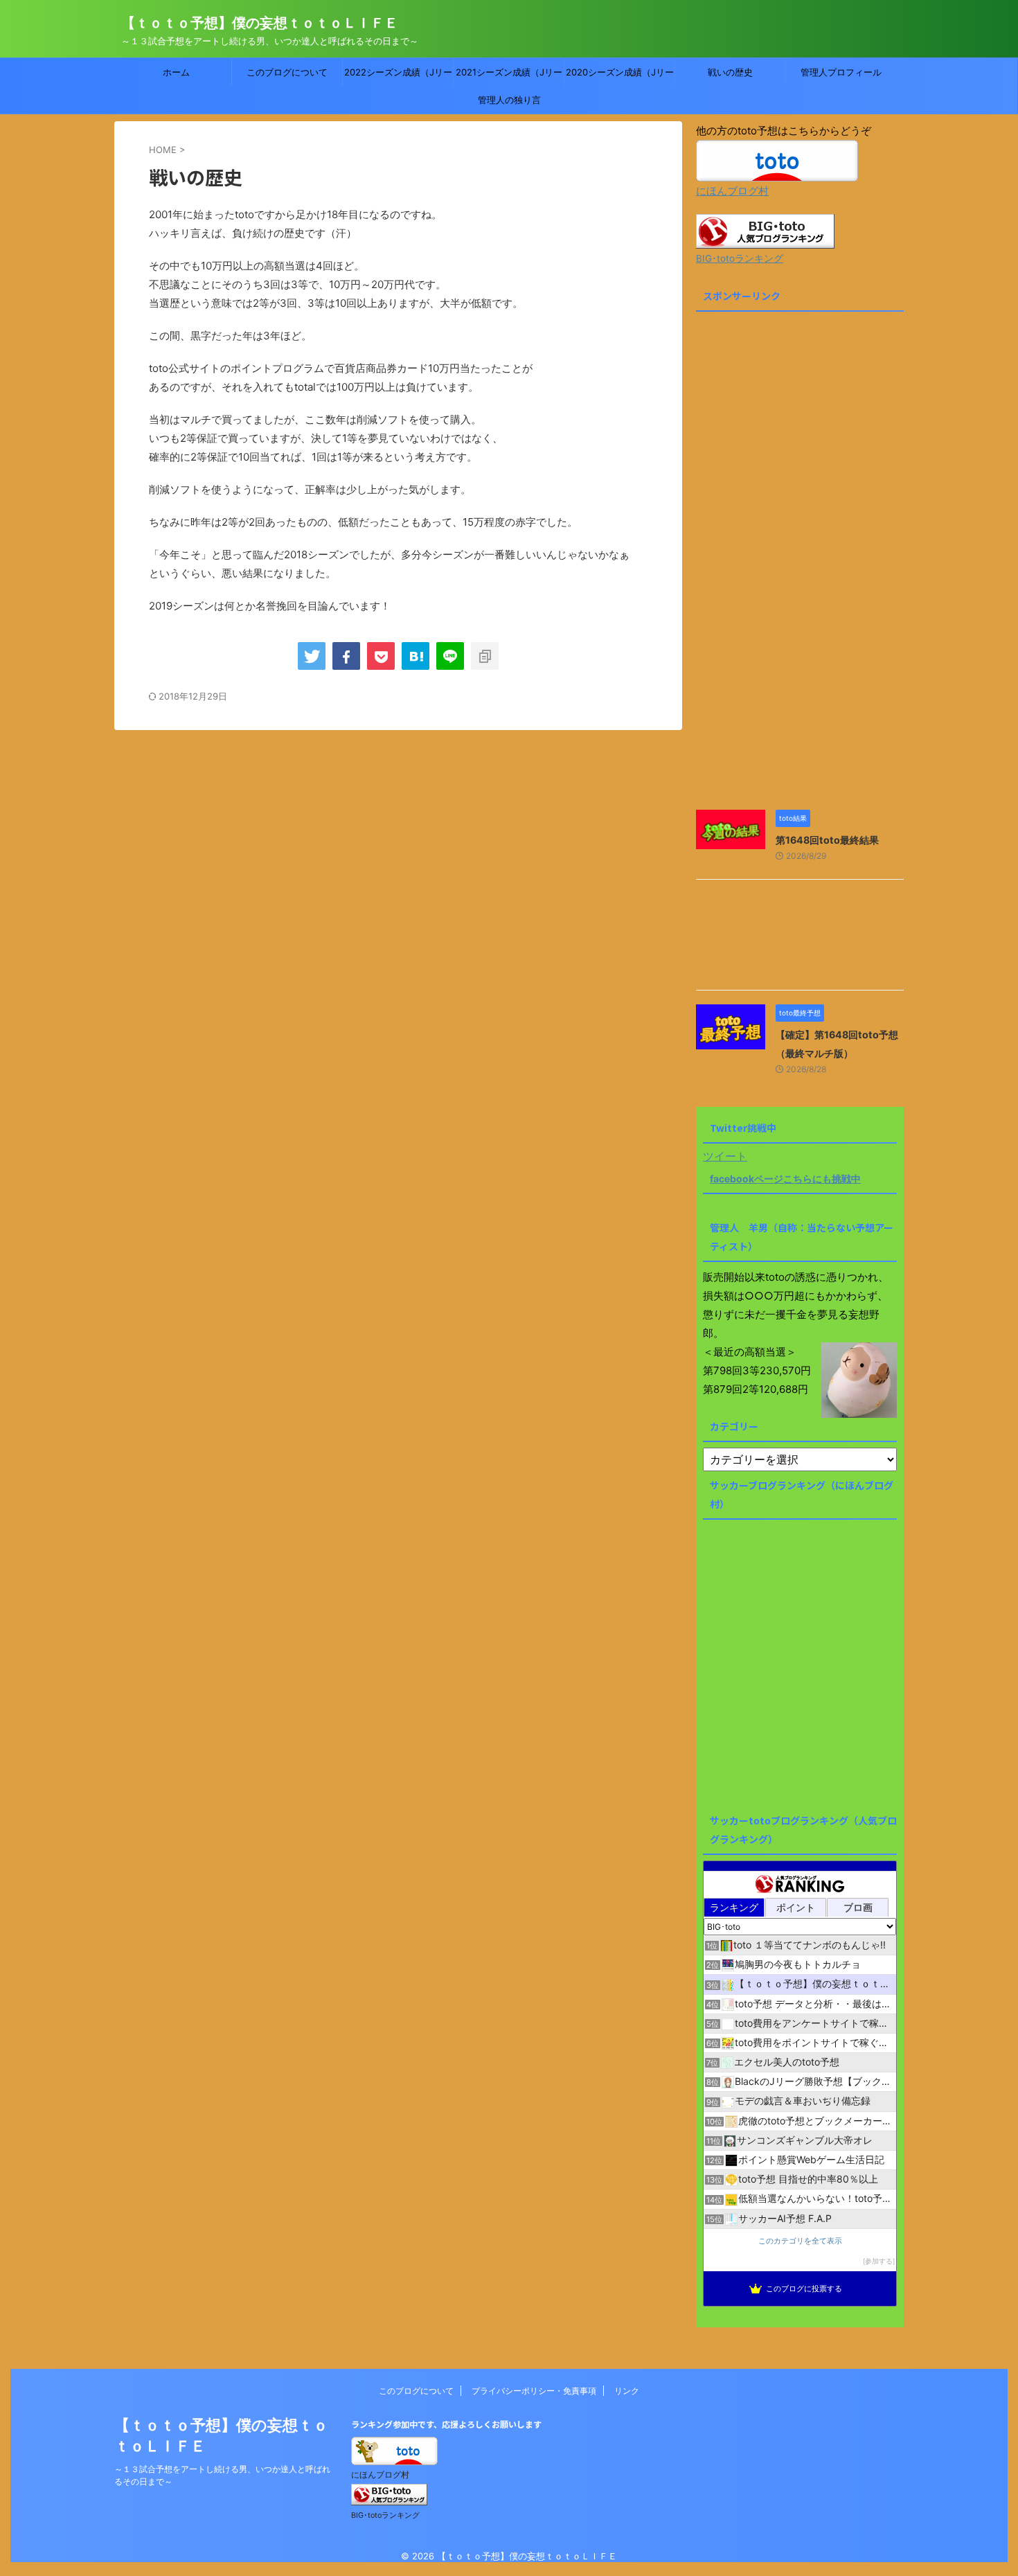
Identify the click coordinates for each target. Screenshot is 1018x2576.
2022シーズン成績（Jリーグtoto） (398, 76)
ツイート (725, 1156)
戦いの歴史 (730, 72)
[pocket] (381, 656)
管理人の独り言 (509, 100)
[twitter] (312, 656)
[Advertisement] (800, 562)
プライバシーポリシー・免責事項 (534, 2391)
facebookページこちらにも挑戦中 (785, 1179)
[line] (450, 656)
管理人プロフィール (841, 72)
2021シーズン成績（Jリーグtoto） (509, 76)
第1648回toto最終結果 (827, 840)
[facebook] (346, 656)
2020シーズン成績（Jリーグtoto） (620, 76)
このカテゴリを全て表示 (800, 2241)
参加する (879, 2261)
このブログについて (287, 72)
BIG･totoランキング (740, 258)
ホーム (176, 72)
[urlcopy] (485, 656)
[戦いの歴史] (416, 656)
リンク (627, 2391)
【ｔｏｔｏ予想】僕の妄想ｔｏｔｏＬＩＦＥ (260, 23)
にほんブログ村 (732, 191)
